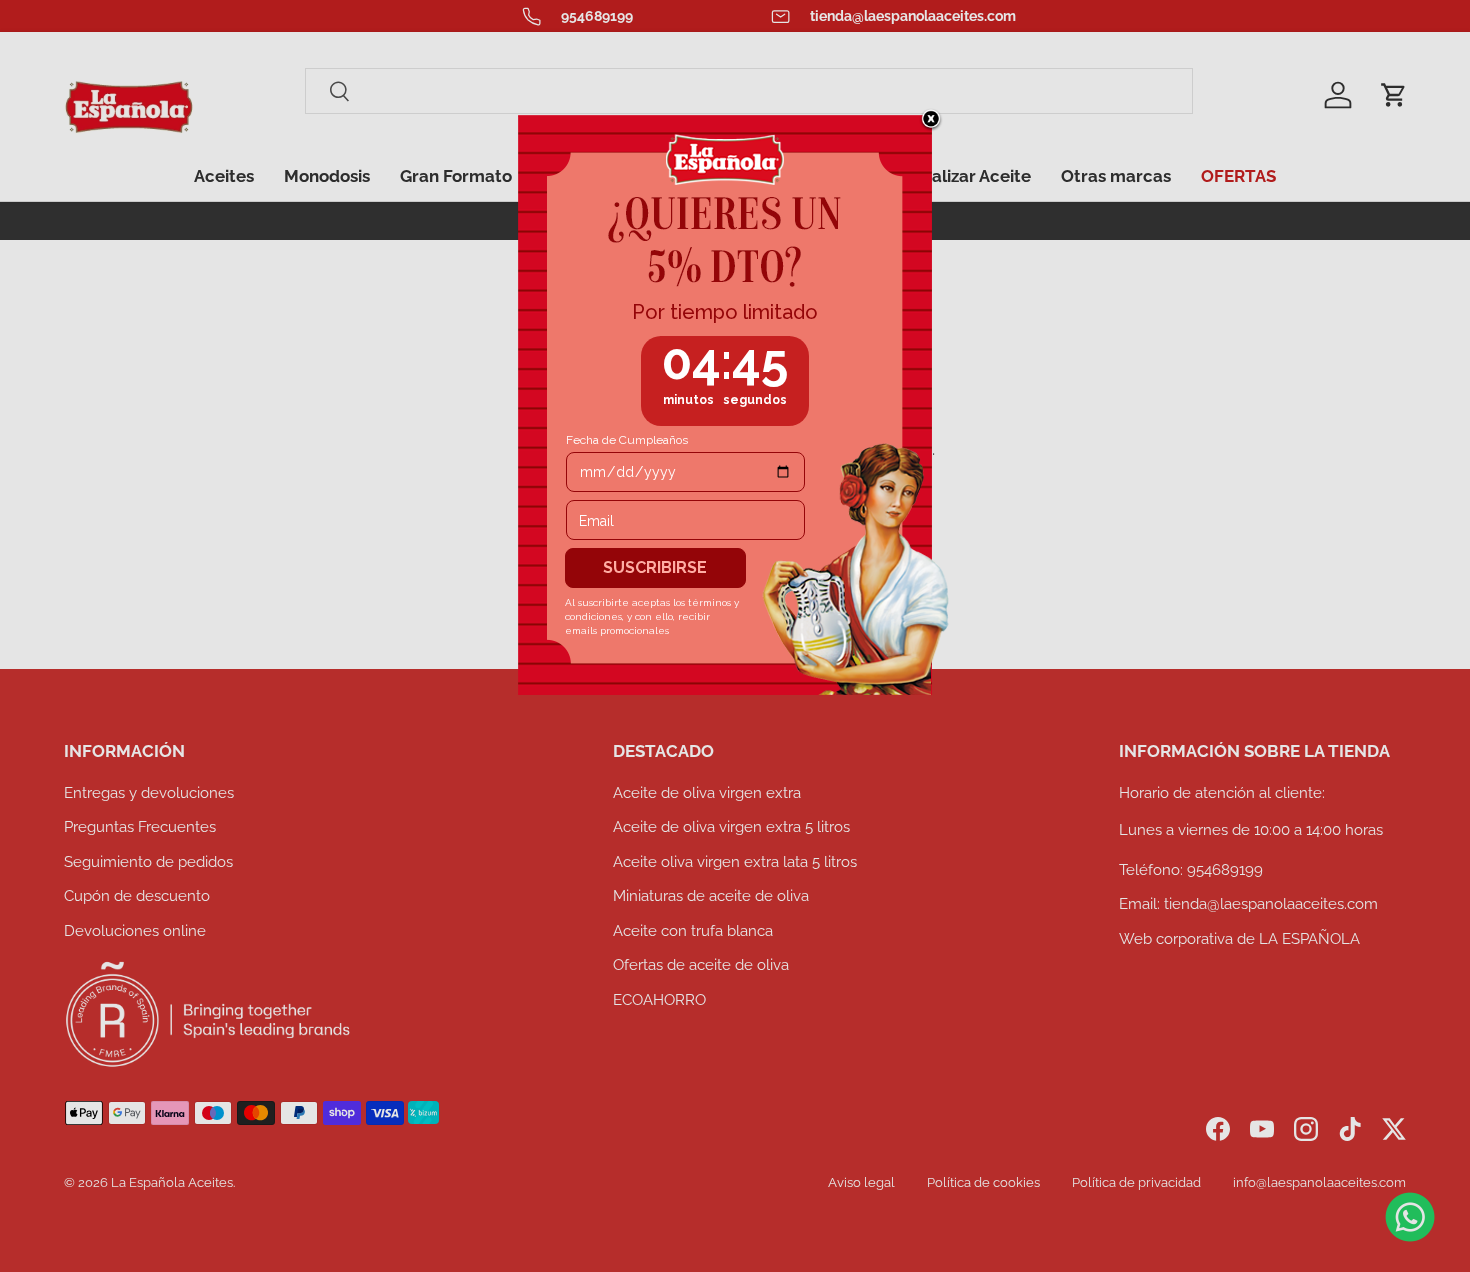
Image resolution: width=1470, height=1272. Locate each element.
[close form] (931, 120)
